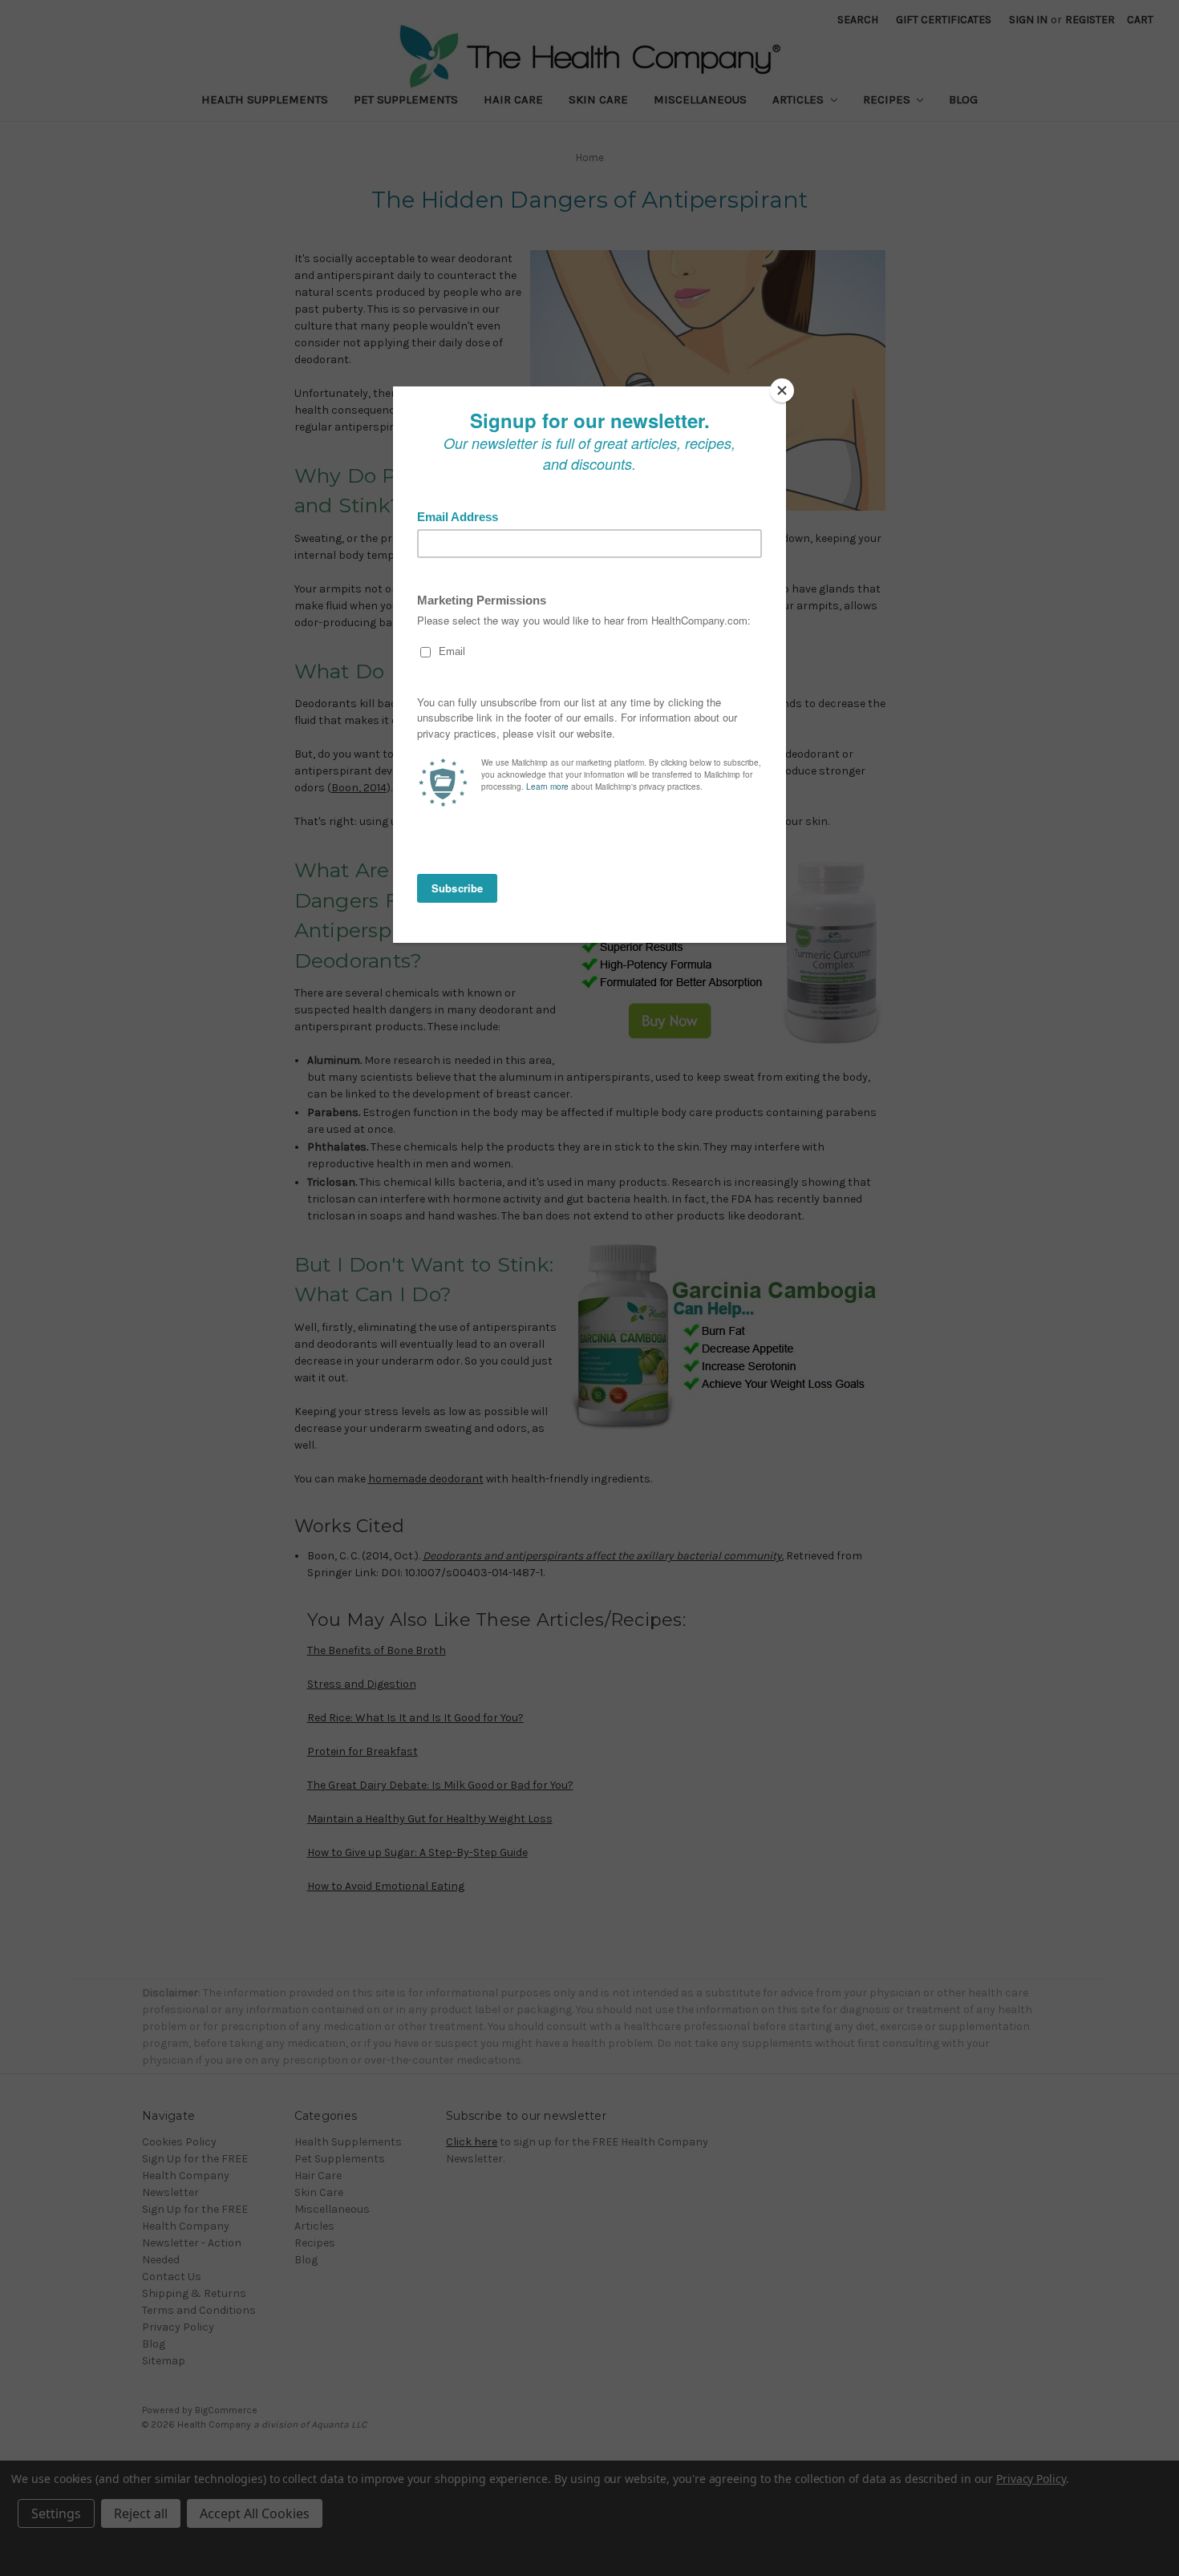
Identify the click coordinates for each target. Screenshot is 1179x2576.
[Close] (782, 390)
